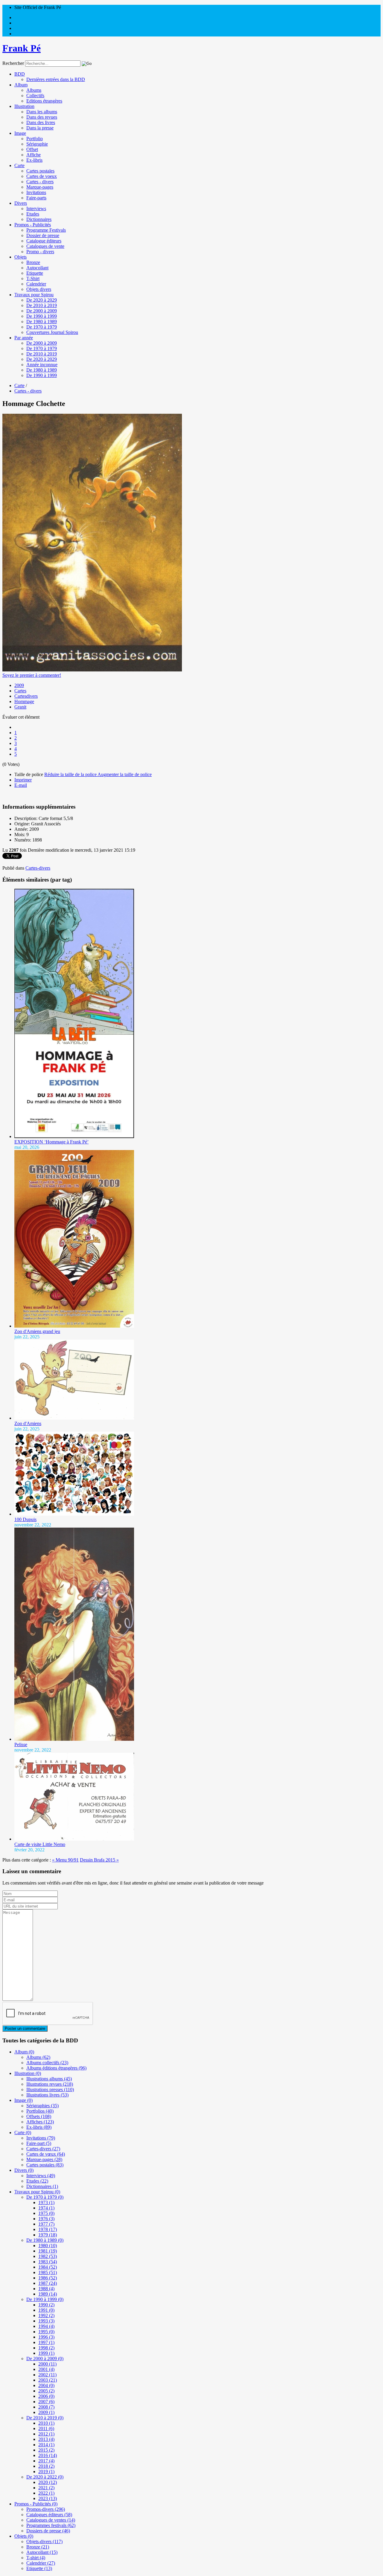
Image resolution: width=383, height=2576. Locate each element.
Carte (19, 165)
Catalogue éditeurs (44, 241)
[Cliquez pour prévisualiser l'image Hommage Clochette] (92, 670)
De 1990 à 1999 (42, 316)
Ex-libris (34, 160)
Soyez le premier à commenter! (32, 675)
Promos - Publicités (33, 225)
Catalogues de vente (45, 246)
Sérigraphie (37, 144)
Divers (21, 203)
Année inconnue (42, 365)
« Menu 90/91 (65, 1860)
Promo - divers (40, 252)
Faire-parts (36, 198)
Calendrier (36, 284)
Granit (20, 707)
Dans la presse (40, 128)
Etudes (33, 214)
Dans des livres (41, 122)
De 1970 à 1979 (42, 327)
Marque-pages (40, 187)
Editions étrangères (44, 101)
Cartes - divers (40, 182)
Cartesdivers (26, 696)
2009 (19, 685)
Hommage (24, 701)
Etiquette (35, 273)
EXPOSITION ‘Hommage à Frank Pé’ (51, 1142)
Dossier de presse (43, 235)
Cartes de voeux (42, 176)
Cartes (20, 691)
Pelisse (21, 1744)
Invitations (36, 192)
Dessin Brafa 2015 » (99, 1860)
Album (21, 85)
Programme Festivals (46, 230)
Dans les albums (42, 112)
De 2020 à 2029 (42, 300)
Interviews (36, 209)
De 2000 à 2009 (42, 311)
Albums (34, 90)
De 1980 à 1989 (42, 322)
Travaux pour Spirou (34, 295)
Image (20, 133)
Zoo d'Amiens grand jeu (37, 1331)
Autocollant (37, 268)
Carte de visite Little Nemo (40, 1844)
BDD (20, 74)
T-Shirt (33, 278)
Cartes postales (40, 171)
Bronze (33, 262)
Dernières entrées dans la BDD (56, 79)
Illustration (24, 106)
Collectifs (35, 96)
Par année (24, 338)
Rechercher (13, 63)
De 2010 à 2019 (42, 305)
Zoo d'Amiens (28, 1423)
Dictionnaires (39, 219)
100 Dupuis (25, 1519)
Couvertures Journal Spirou (52, 332)
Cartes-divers (38, 868)
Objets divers (39, 289)
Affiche (34, 155)
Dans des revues (42, 117)
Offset (32, 149)
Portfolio (35, 139)
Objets (20, 257)
